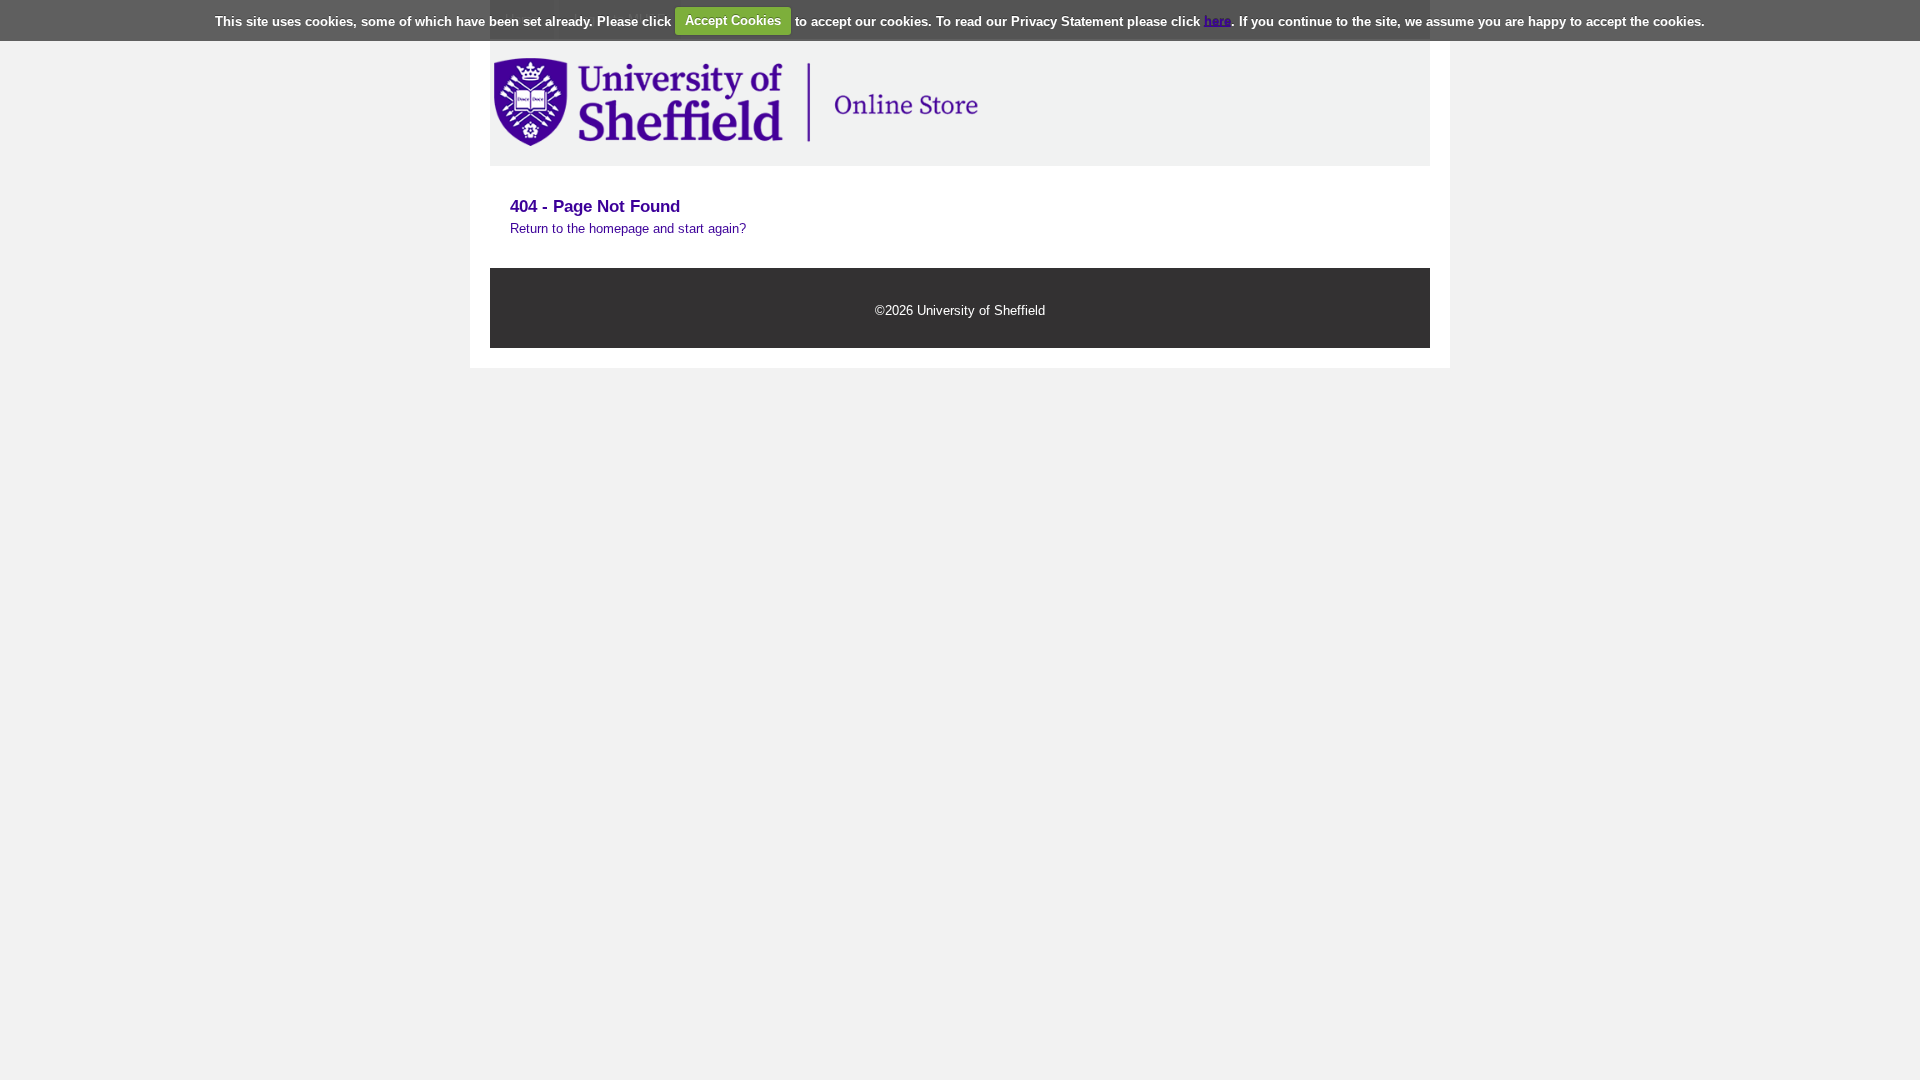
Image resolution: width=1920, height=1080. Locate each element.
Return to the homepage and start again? (628, 228)
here (1217, 20)
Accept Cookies (733, 20)
